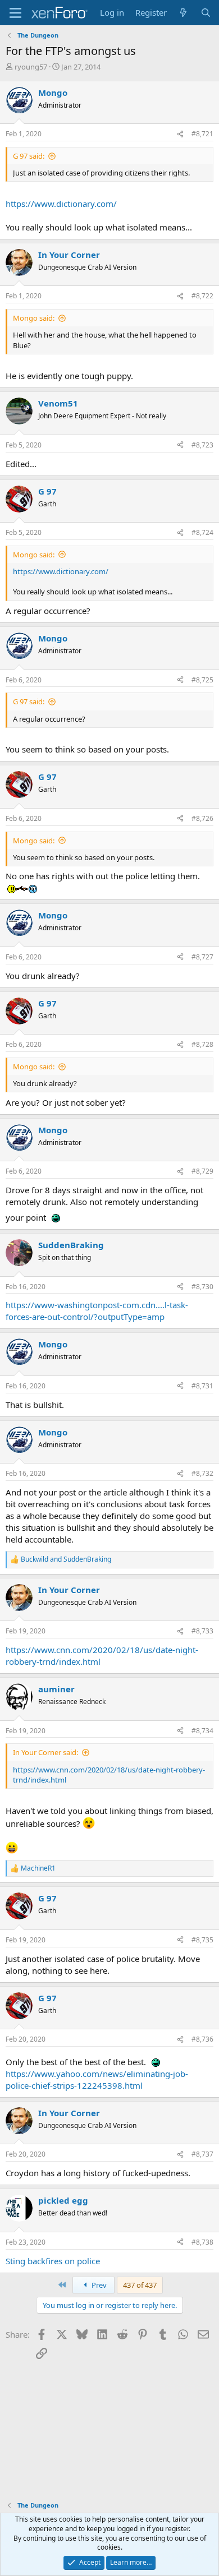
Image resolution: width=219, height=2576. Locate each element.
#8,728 (202, 1044)
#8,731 (202, 1386)
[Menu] (15, 13)
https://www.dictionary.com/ (61, 204)
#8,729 (202, 1171)
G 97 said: (29, 156)
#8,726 (202, 818)
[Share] (180, 134)
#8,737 (202, 2154)
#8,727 (202, 957)
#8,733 (202, 1631)
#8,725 (202, 680)
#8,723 (202, 445)
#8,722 (202, 296)
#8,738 (202, 2242)
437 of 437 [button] (140, 2285)
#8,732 (202, 1473)
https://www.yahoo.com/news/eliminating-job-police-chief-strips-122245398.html (97, 2079)
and (66, 1559)
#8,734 (202, 1731)
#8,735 (202, 1940)
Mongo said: (34, 318)
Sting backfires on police (53, 2261)
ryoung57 (31, 67)
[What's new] (183, 13)
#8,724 (202, 532)
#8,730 (202, 1287)
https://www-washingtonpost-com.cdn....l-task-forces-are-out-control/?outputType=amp (97, 1311)
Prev (98, 2285)
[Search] (206, 13)
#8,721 (202, 134)
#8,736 (202, 2039)
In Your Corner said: (45, 1752)
